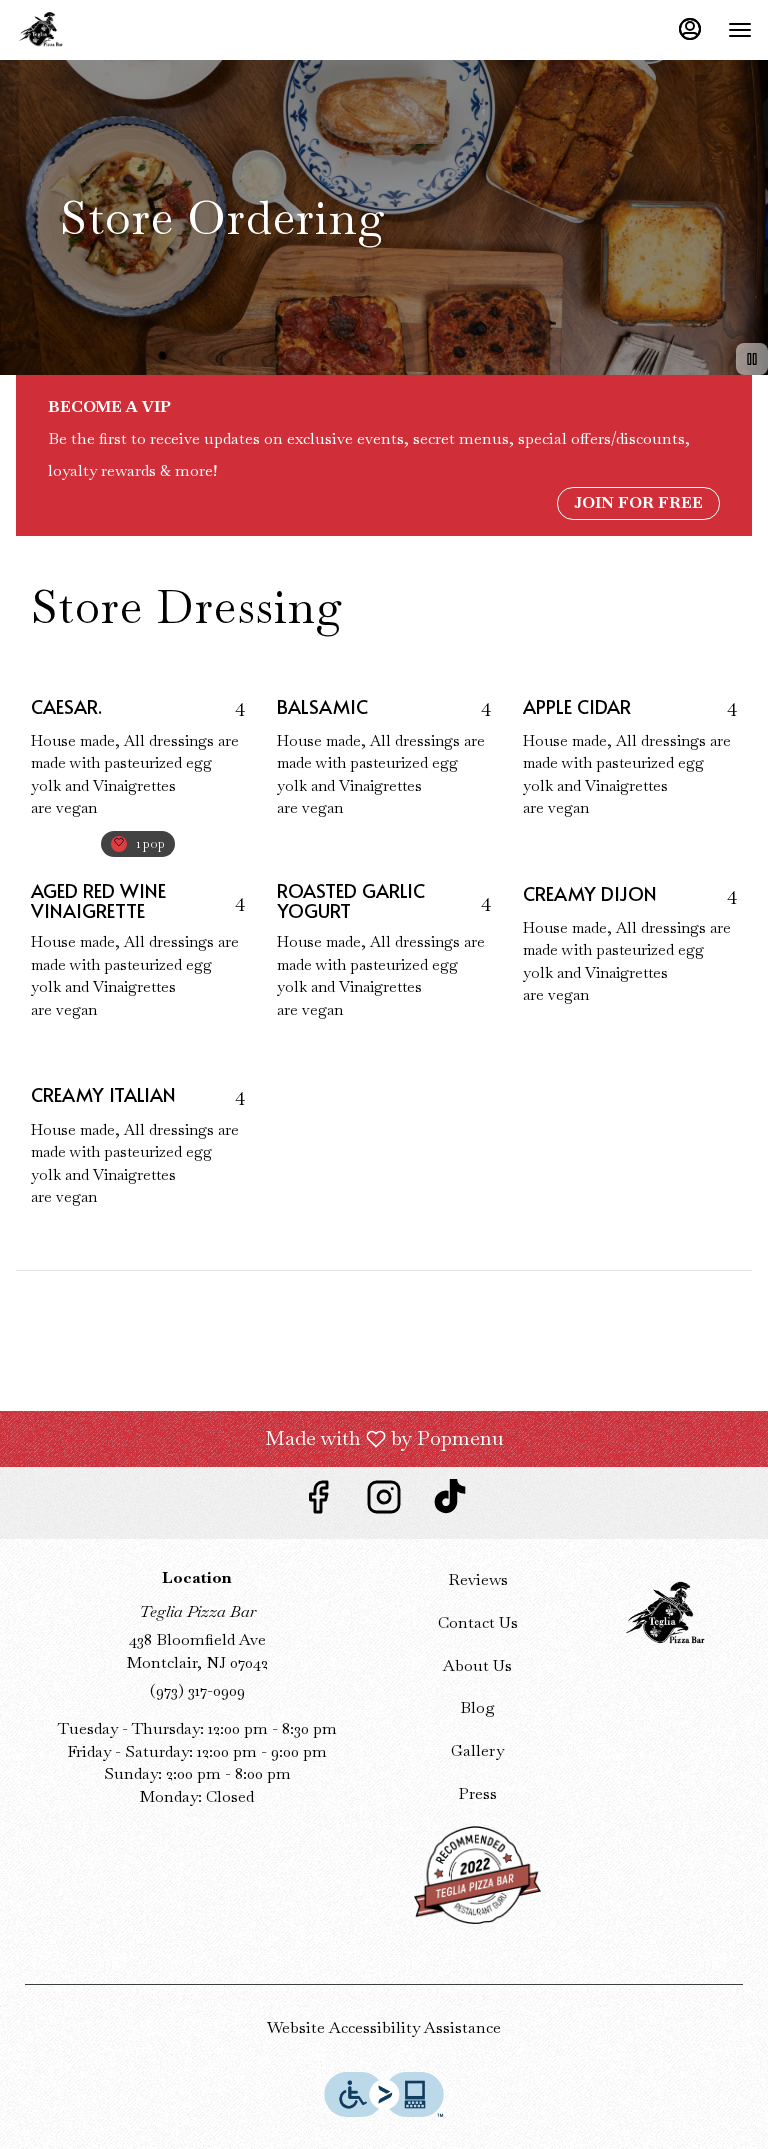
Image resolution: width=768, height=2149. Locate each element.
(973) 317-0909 (197, 1690)
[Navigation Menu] (740, 30)
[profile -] (690, 29)
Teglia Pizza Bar (664, 1614)
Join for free (638, 502)
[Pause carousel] (752, 359)
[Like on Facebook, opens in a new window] (318, 1502)
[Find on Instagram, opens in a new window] (384, 1502)
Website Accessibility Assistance (384, 2027)
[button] (138, 758)
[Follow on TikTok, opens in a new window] (450, 1502)
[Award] (477, 1872)
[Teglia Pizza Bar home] (106, 30)
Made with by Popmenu (259, 1438)
